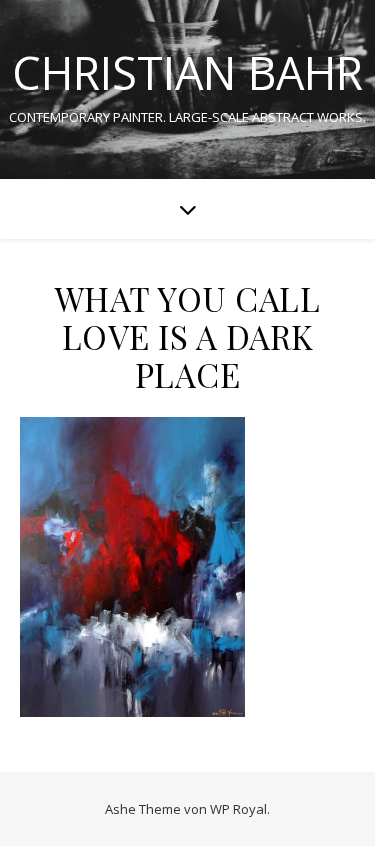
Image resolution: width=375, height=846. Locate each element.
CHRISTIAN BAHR (187, 72)
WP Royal (238, 809)
